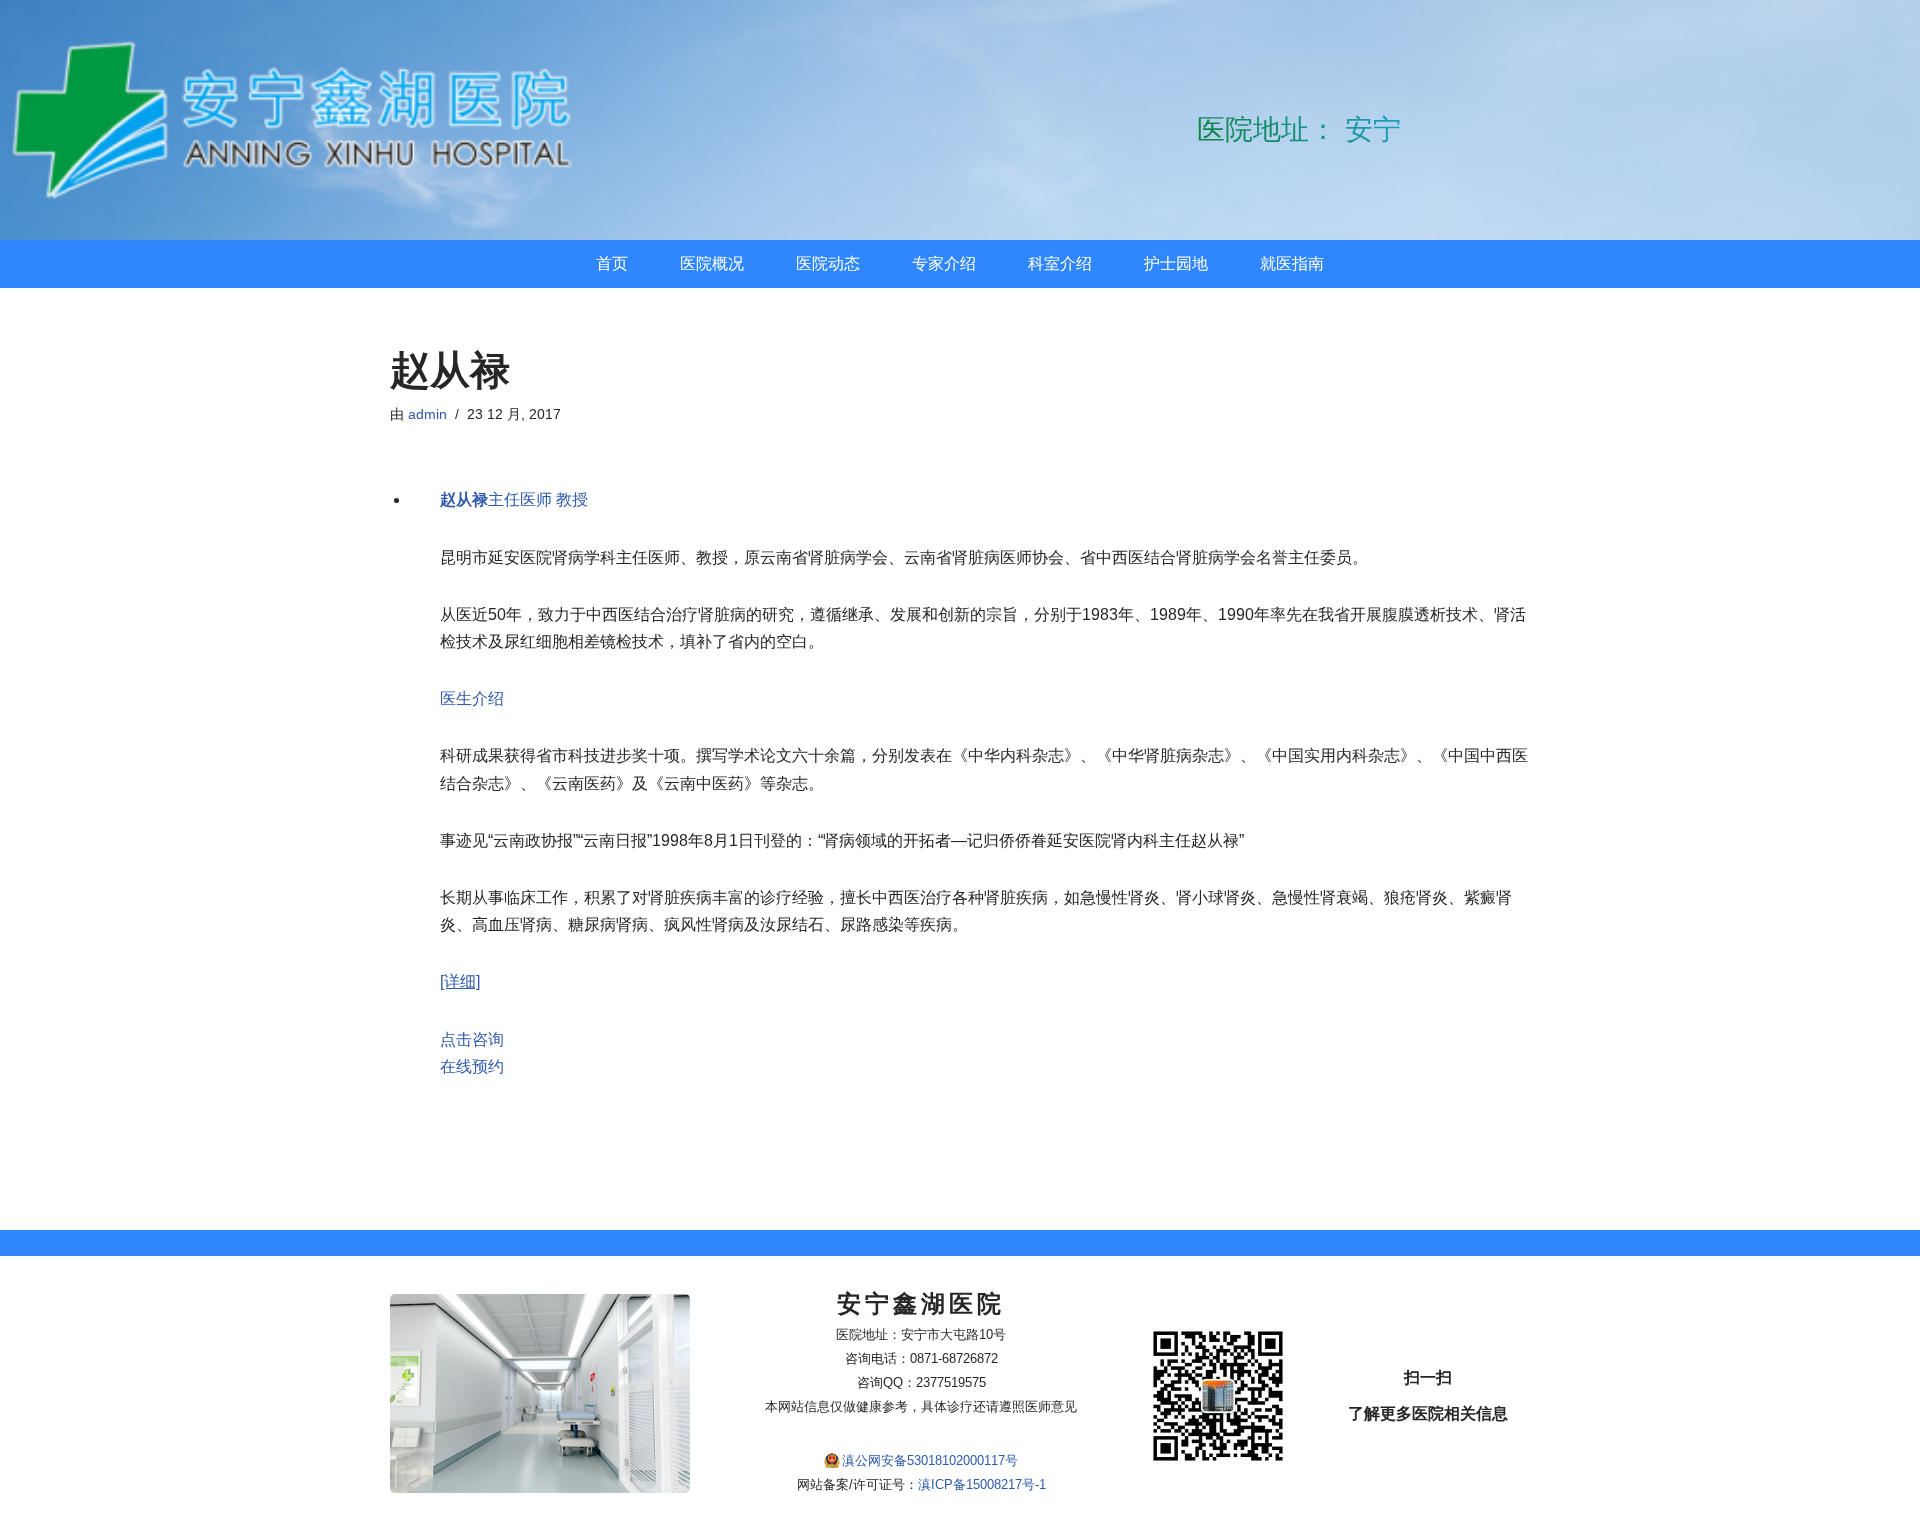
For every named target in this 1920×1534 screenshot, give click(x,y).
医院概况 (712, 263)
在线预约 (472, 1066)
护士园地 (1176, 263)
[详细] (460, 981)
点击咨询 (472, 1039)
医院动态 (828, 263)
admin (427, 414)
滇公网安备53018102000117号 (930, 1460)
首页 (612, 263)
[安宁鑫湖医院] (300, 120)
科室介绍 (1060, 263)
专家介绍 (944, 263)
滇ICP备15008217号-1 (982, 1484)
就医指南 (1292, 263)
